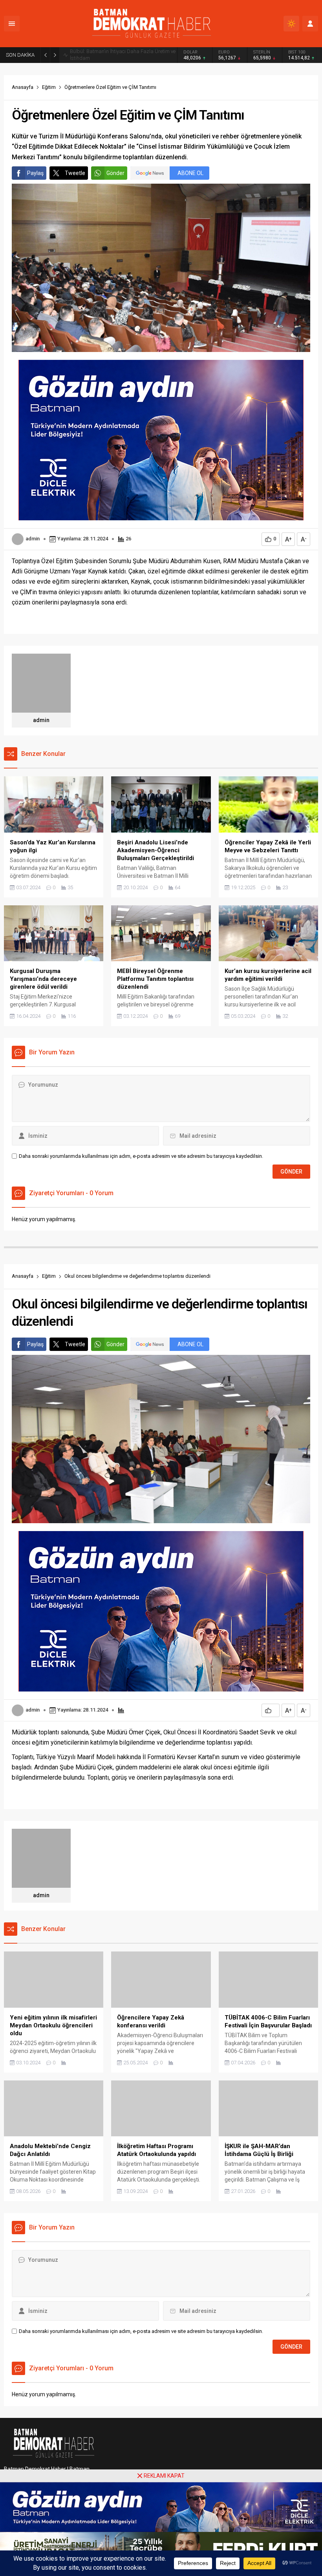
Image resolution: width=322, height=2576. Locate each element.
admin (33, 539)
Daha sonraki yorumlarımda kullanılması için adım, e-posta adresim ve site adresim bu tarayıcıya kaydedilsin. (141, 1156)
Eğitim (49, 87)
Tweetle (75, 173)
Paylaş (35, 173)
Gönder (115, 173)
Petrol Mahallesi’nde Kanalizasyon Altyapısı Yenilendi (119, 55)
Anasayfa (23, 87)
